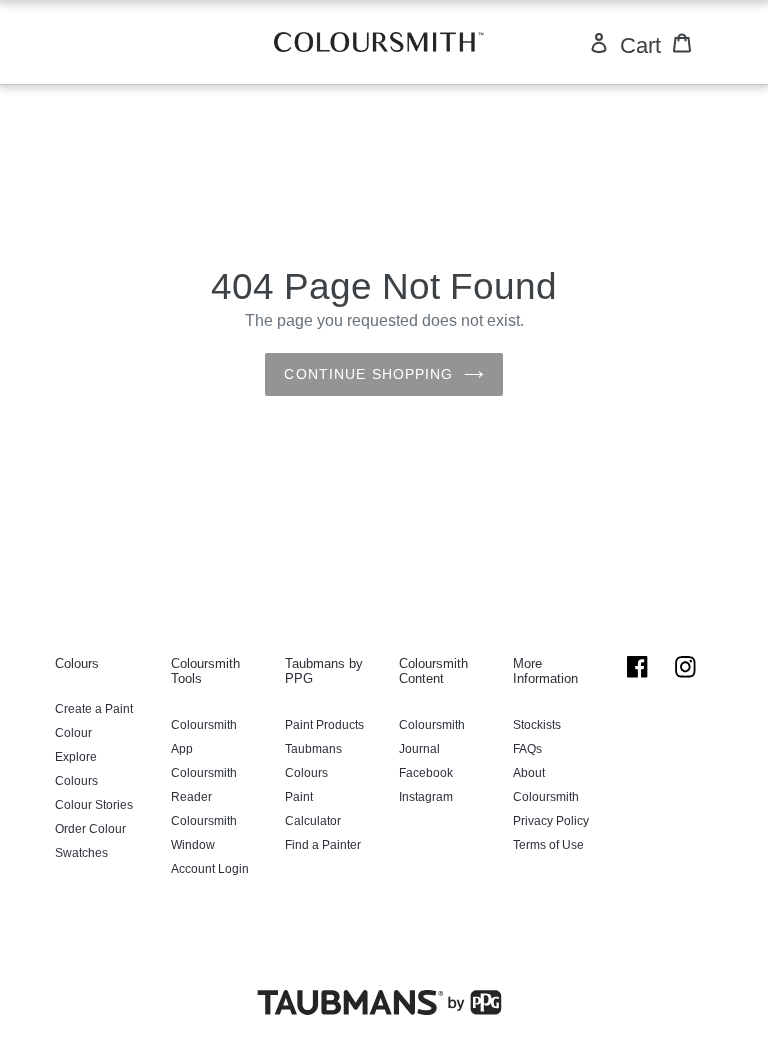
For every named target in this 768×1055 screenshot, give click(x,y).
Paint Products (324, 725)
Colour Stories (94, 805)
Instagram (426, 797)
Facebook (426, 773)
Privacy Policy (551, 821)
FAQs (527, 749)
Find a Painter (323, 845)
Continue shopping (368, 374)
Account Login (210, 869)
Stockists (537, 725)
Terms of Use (548, 845)
